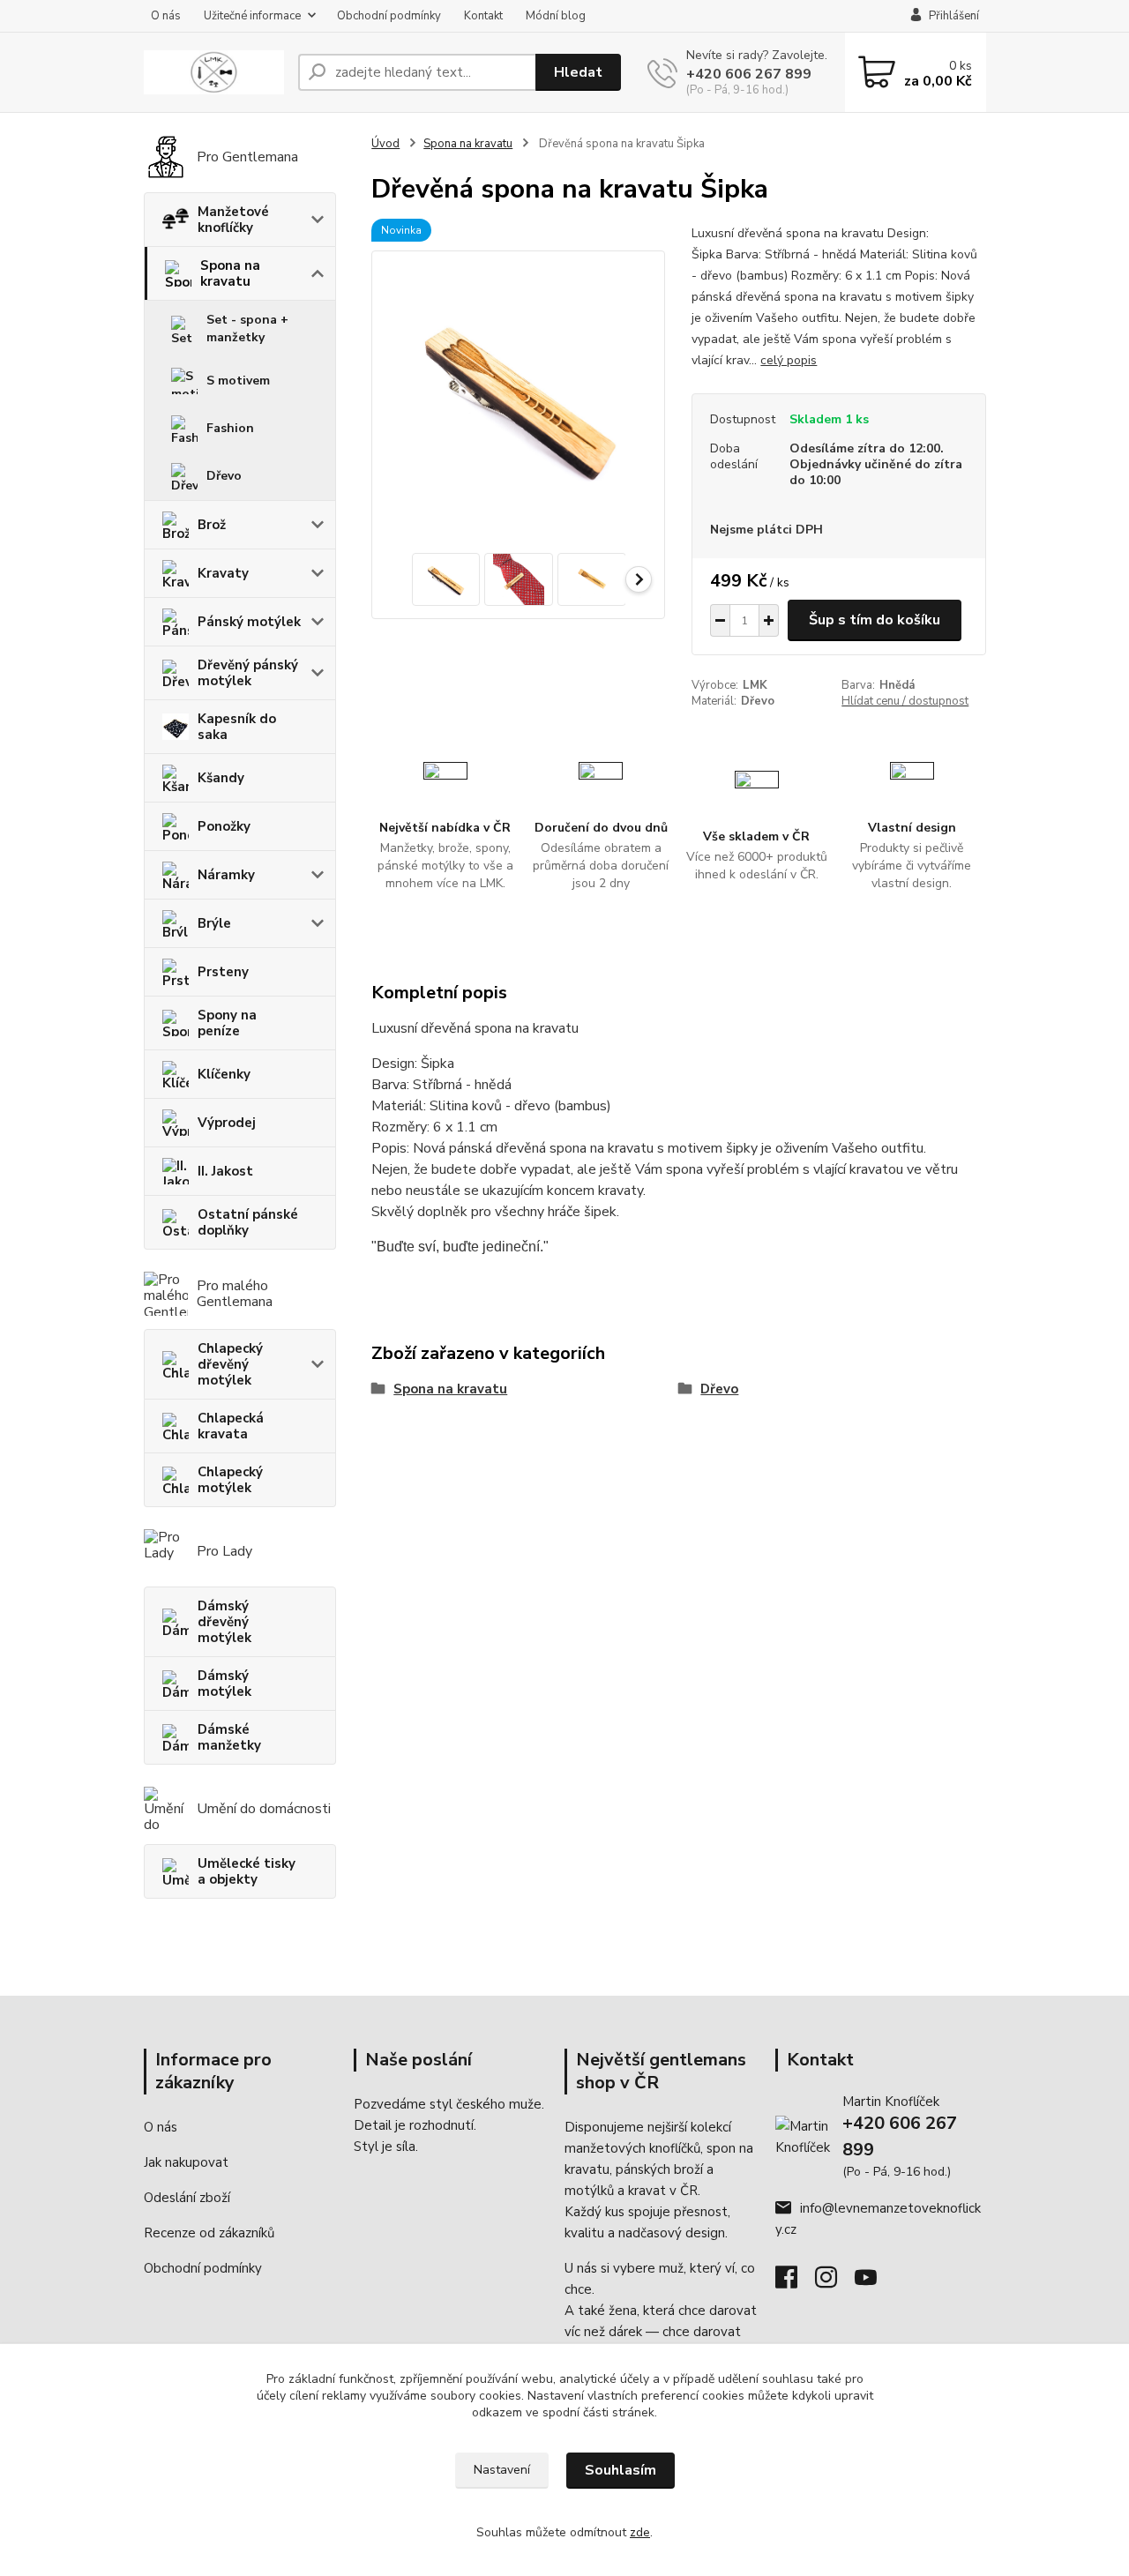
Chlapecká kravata (231, 1426)
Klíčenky (224, 1074)
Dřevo (224, 476)
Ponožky (224, 826)
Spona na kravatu (230, 273)
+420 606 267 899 (749, 74)
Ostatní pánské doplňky (248, 1222)
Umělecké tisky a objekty (247, 1871)
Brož (212, 525)
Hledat (578, 72)
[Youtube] (875, 2282)
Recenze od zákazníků (209, 2233)
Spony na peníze (227, 1023)
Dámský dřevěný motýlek (224, 1622)
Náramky (226, 875)
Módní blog (556, 16)
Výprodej (227, 1123)
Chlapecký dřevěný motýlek (230, 1364)
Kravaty (223, 573)
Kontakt (483, 16)
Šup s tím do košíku (875, 620)
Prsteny (223, 972)
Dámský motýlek (224, 1684)
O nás (166, 16)
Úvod (385, 144)
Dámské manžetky (229, 1737)
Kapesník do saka (237, 727)
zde (640, 2532)
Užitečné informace (252, 16)
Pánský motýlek (249, 622)
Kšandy (221, 778)
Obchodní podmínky (389, 16)
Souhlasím (621, 2470)
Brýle (214, 923)
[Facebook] (795, 2282)
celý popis (789, 360)
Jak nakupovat (186, 2162)
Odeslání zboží (187, 2198)
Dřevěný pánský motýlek (248, 673)
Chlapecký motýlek (230, 1480)
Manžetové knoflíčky (233, 220)
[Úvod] (214, 73)
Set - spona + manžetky (247, 329)
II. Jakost (225, 1171)
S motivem (238, 381)
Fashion (230, 428)
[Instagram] (835, 2282)
